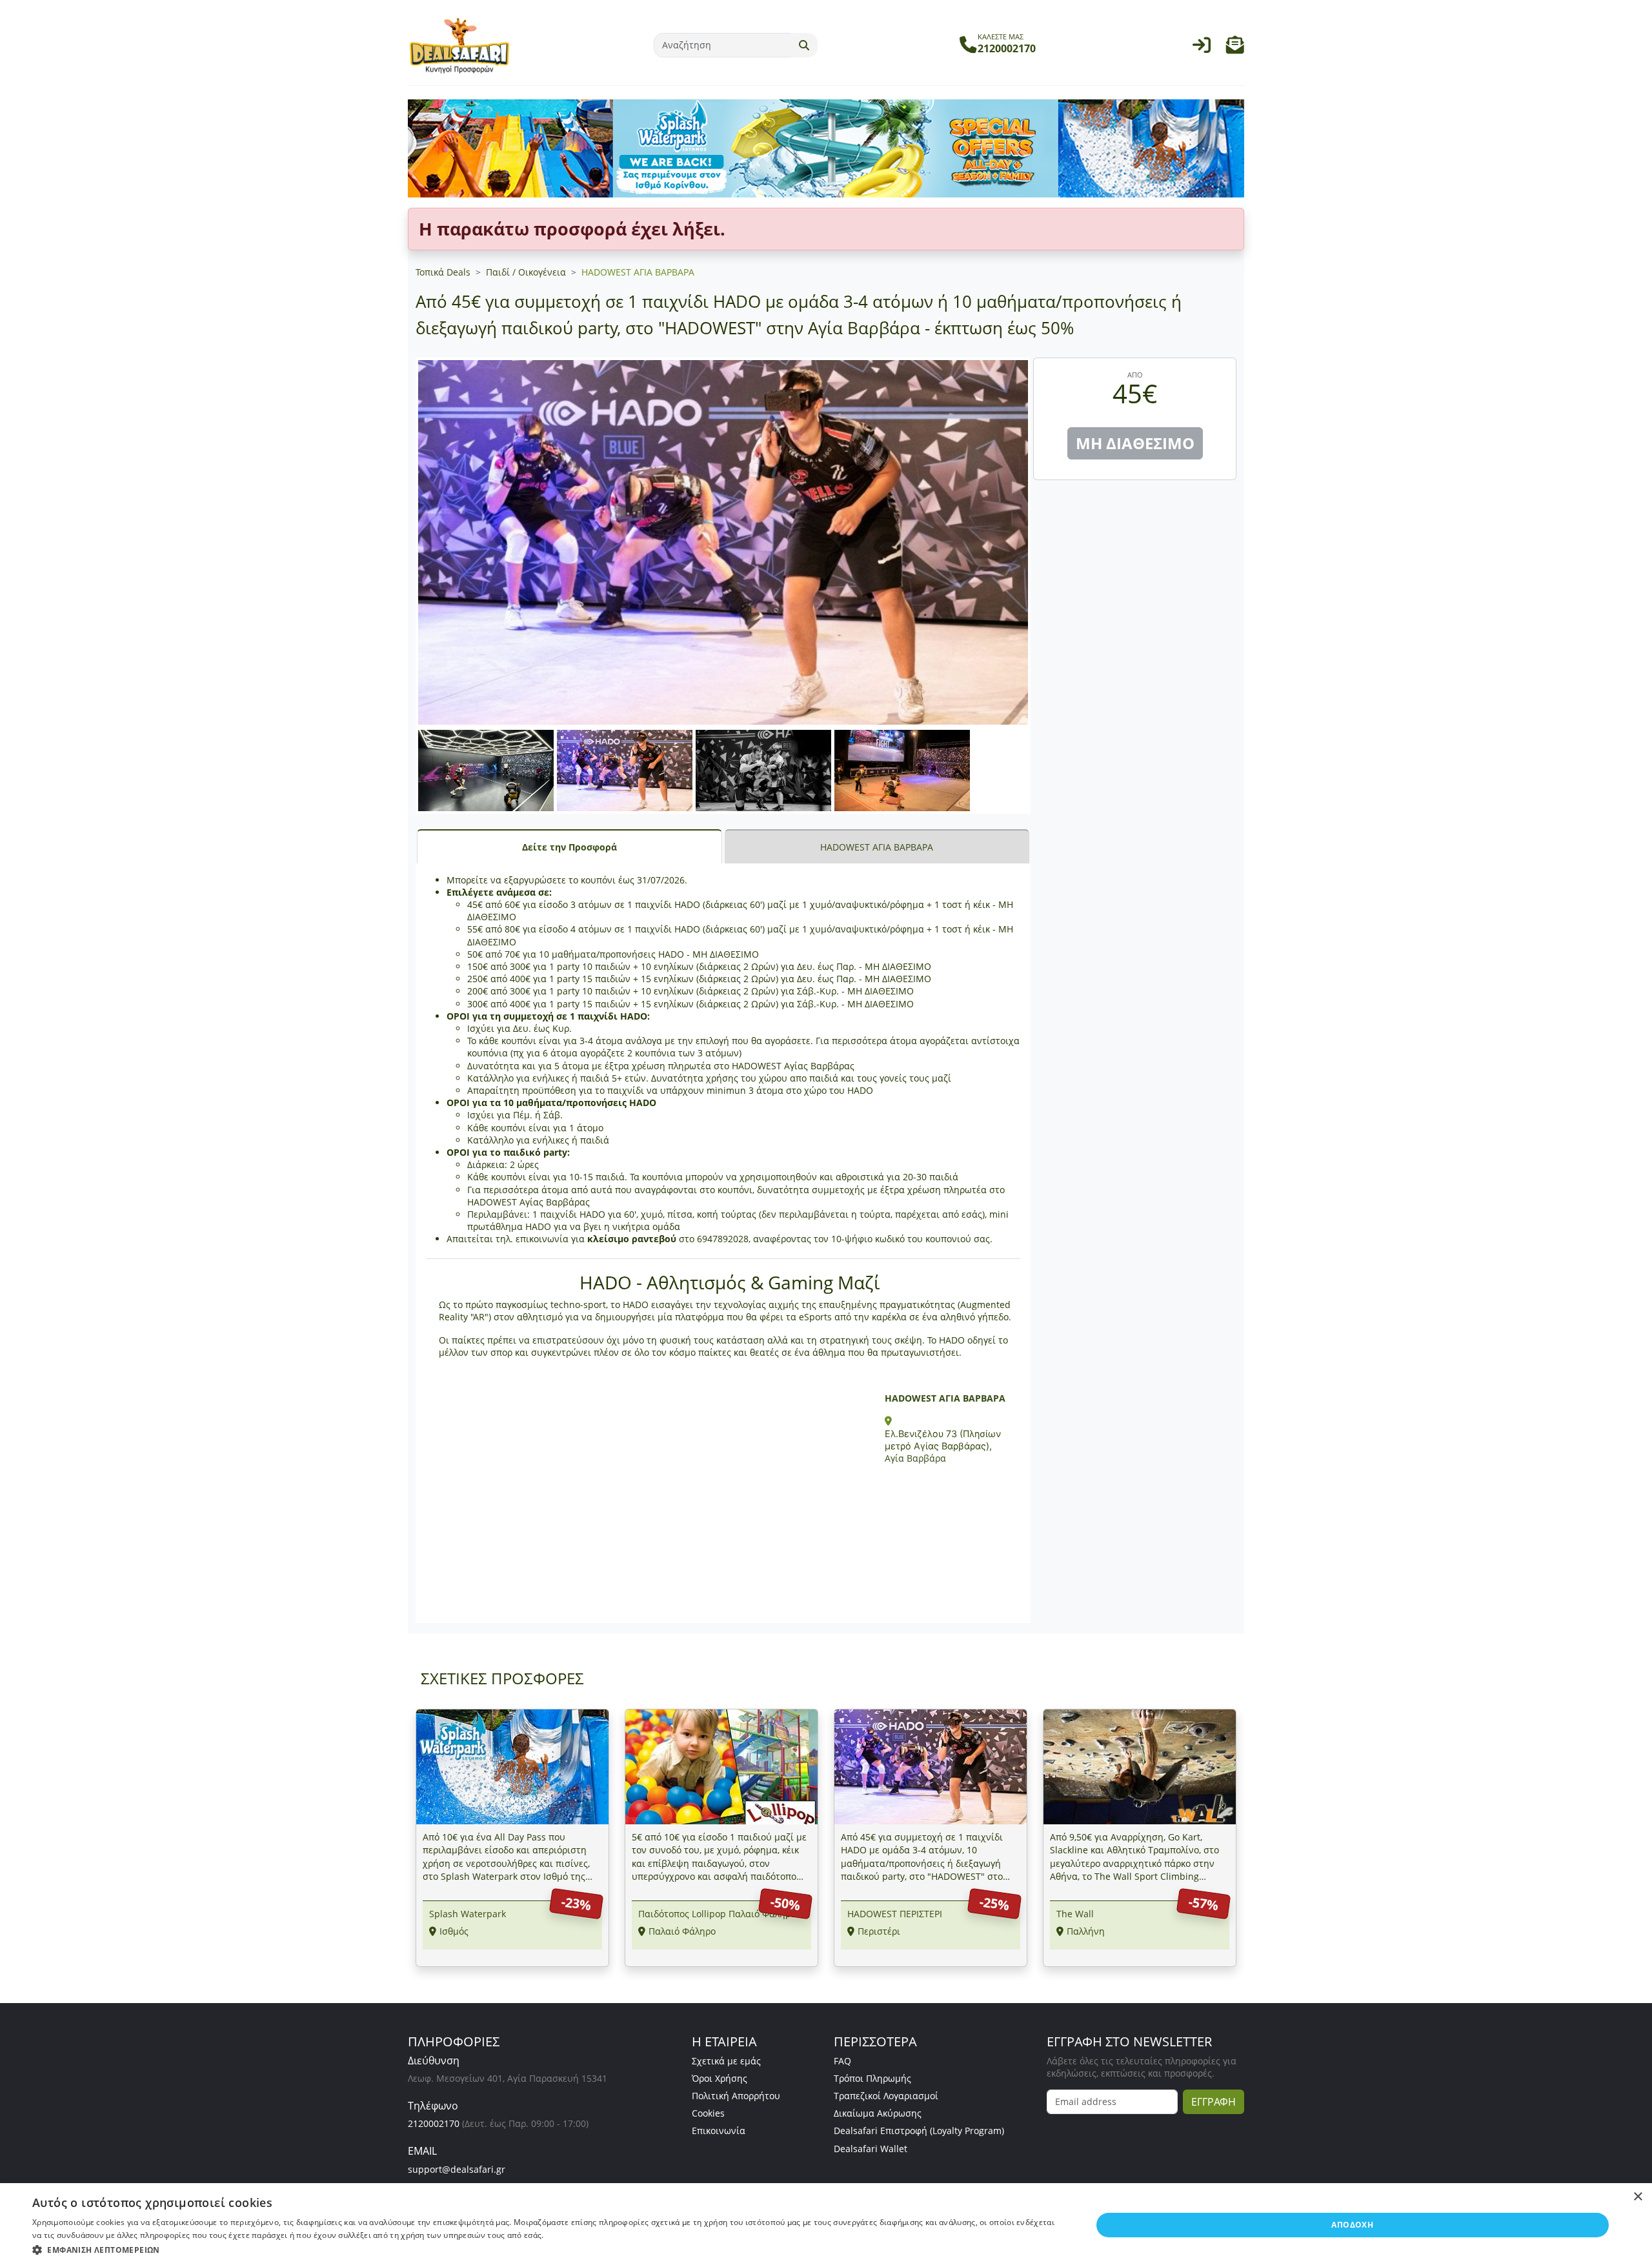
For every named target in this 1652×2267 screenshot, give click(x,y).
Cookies (708, 2113)
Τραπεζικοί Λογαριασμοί (886, 2096)
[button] (1235, 48)
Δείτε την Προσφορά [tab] (569, 847)
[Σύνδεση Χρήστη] (1202, 48)
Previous (402, 784)
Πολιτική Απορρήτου (736, 2096)
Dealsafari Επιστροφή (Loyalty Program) (919, 2131)
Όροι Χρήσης (720, 2078)
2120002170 (434, 2123)
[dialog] (826, 2225)
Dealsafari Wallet (871, 2149)
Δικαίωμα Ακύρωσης (878, 2113)
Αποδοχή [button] (1352, 2225)
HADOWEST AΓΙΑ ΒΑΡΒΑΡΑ (638, 272)
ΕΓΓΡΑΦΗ (1214, 2102)
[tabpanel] (723, 1244)
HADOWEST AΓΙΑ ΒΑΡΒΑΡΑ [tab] (877, 847)
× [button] (1637, 2197)
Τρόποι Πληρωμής (872, 2078)
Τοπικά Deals (443, 272)
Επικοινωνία (719, 2131)
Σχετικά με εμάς (726, 2061)
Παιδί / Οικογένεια (526, 272)
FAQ (842, 2061)
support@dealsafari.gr (457, 2169)
